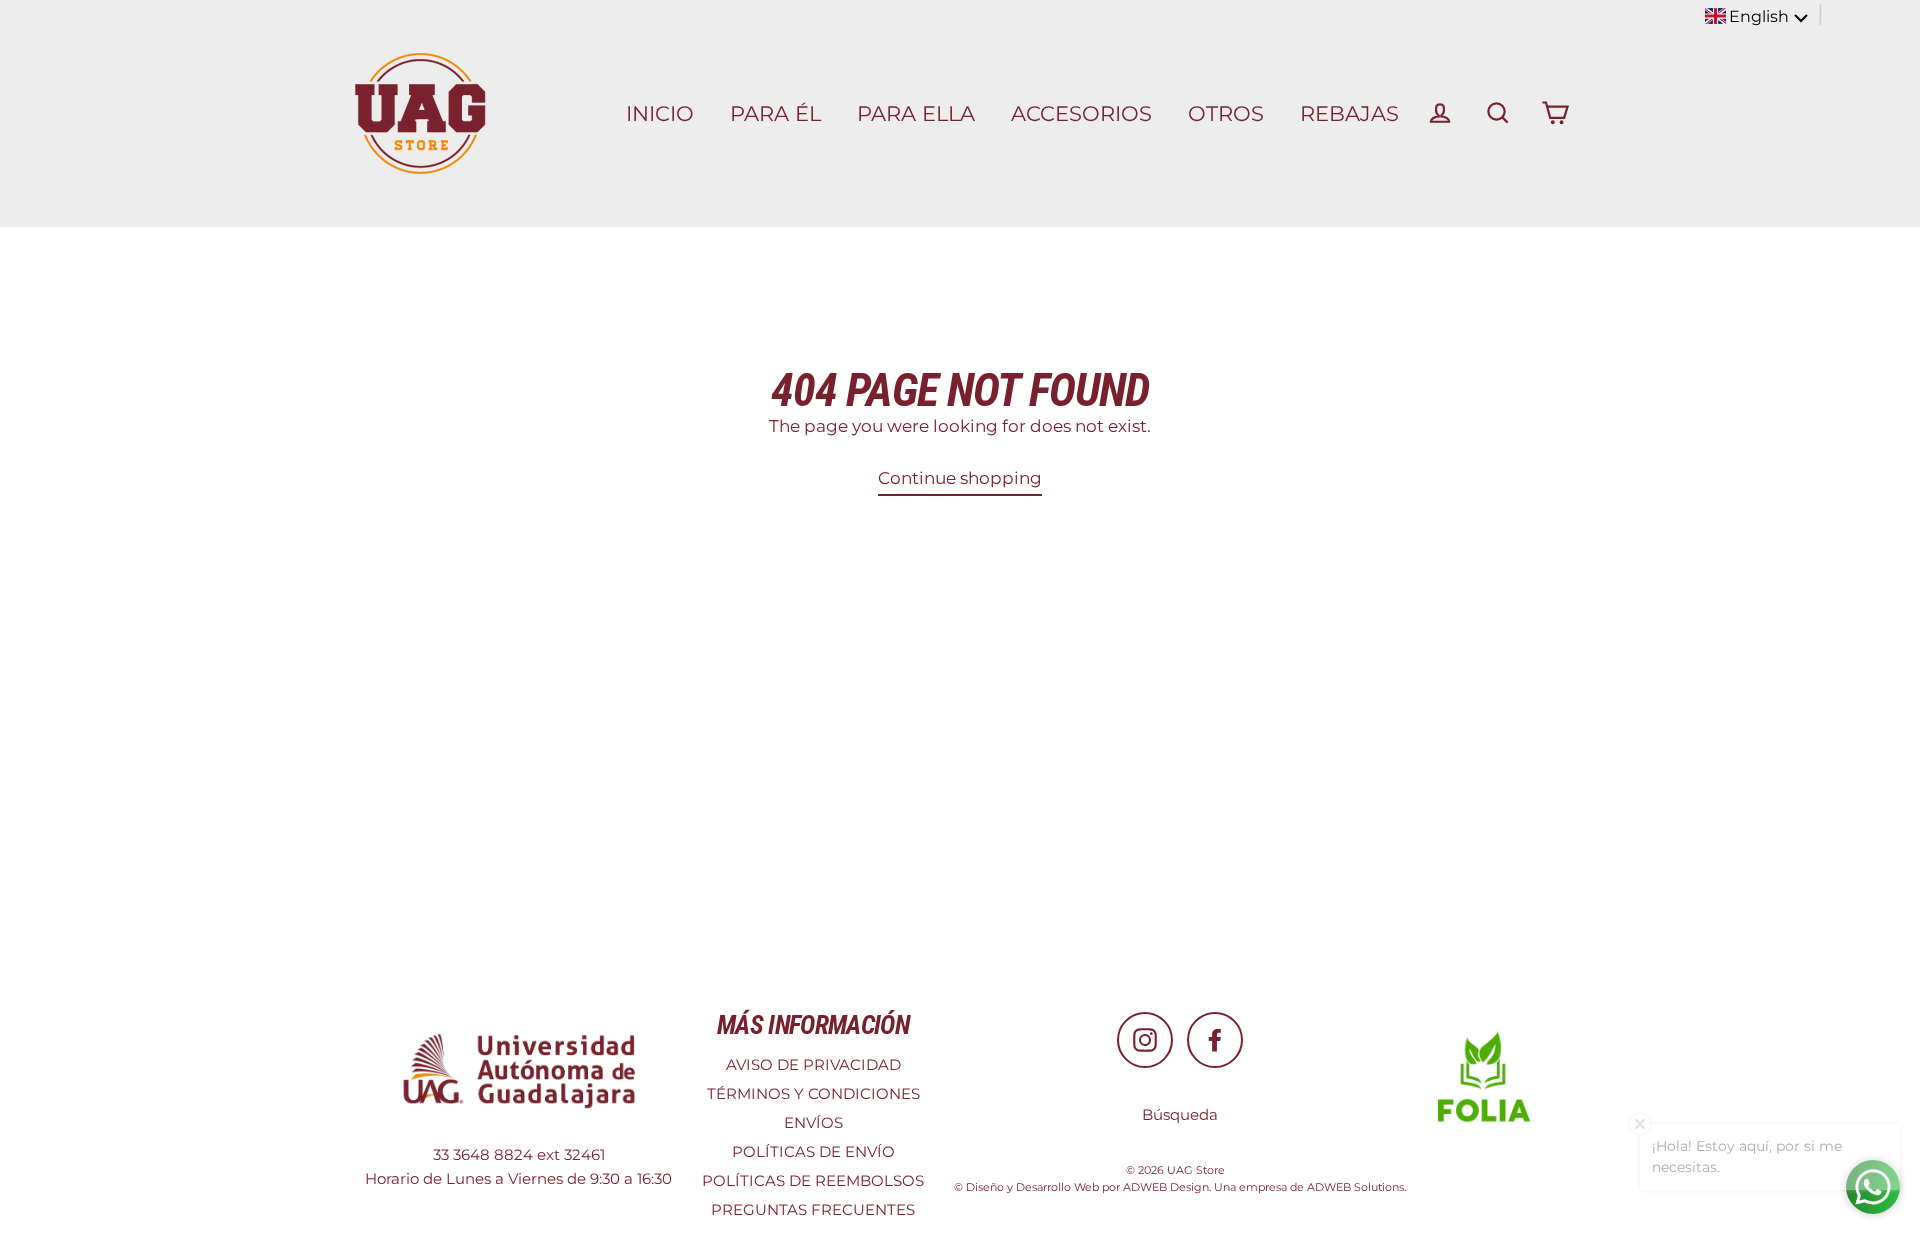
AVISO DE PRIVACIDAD (813, 1064)
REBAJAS (1349, 113)
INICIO (660, 113)
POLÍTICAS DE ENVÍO (813, 1151)
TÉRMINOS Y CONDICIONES (813, 1093)
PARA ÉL (775, 113)
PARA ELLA (916, 113)
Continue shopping (960, 478)
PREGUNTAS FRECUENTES (813, 1209)
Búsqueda (1180, 1114)
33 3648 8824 (483, 1154)
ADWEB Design (1166, 1187)
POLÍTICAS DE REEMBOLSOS (813, 1180)
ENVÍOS (813, 1122)
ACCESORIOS (1081, 113)
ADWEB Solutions (1355, 1187)
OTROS (1226, 113)
